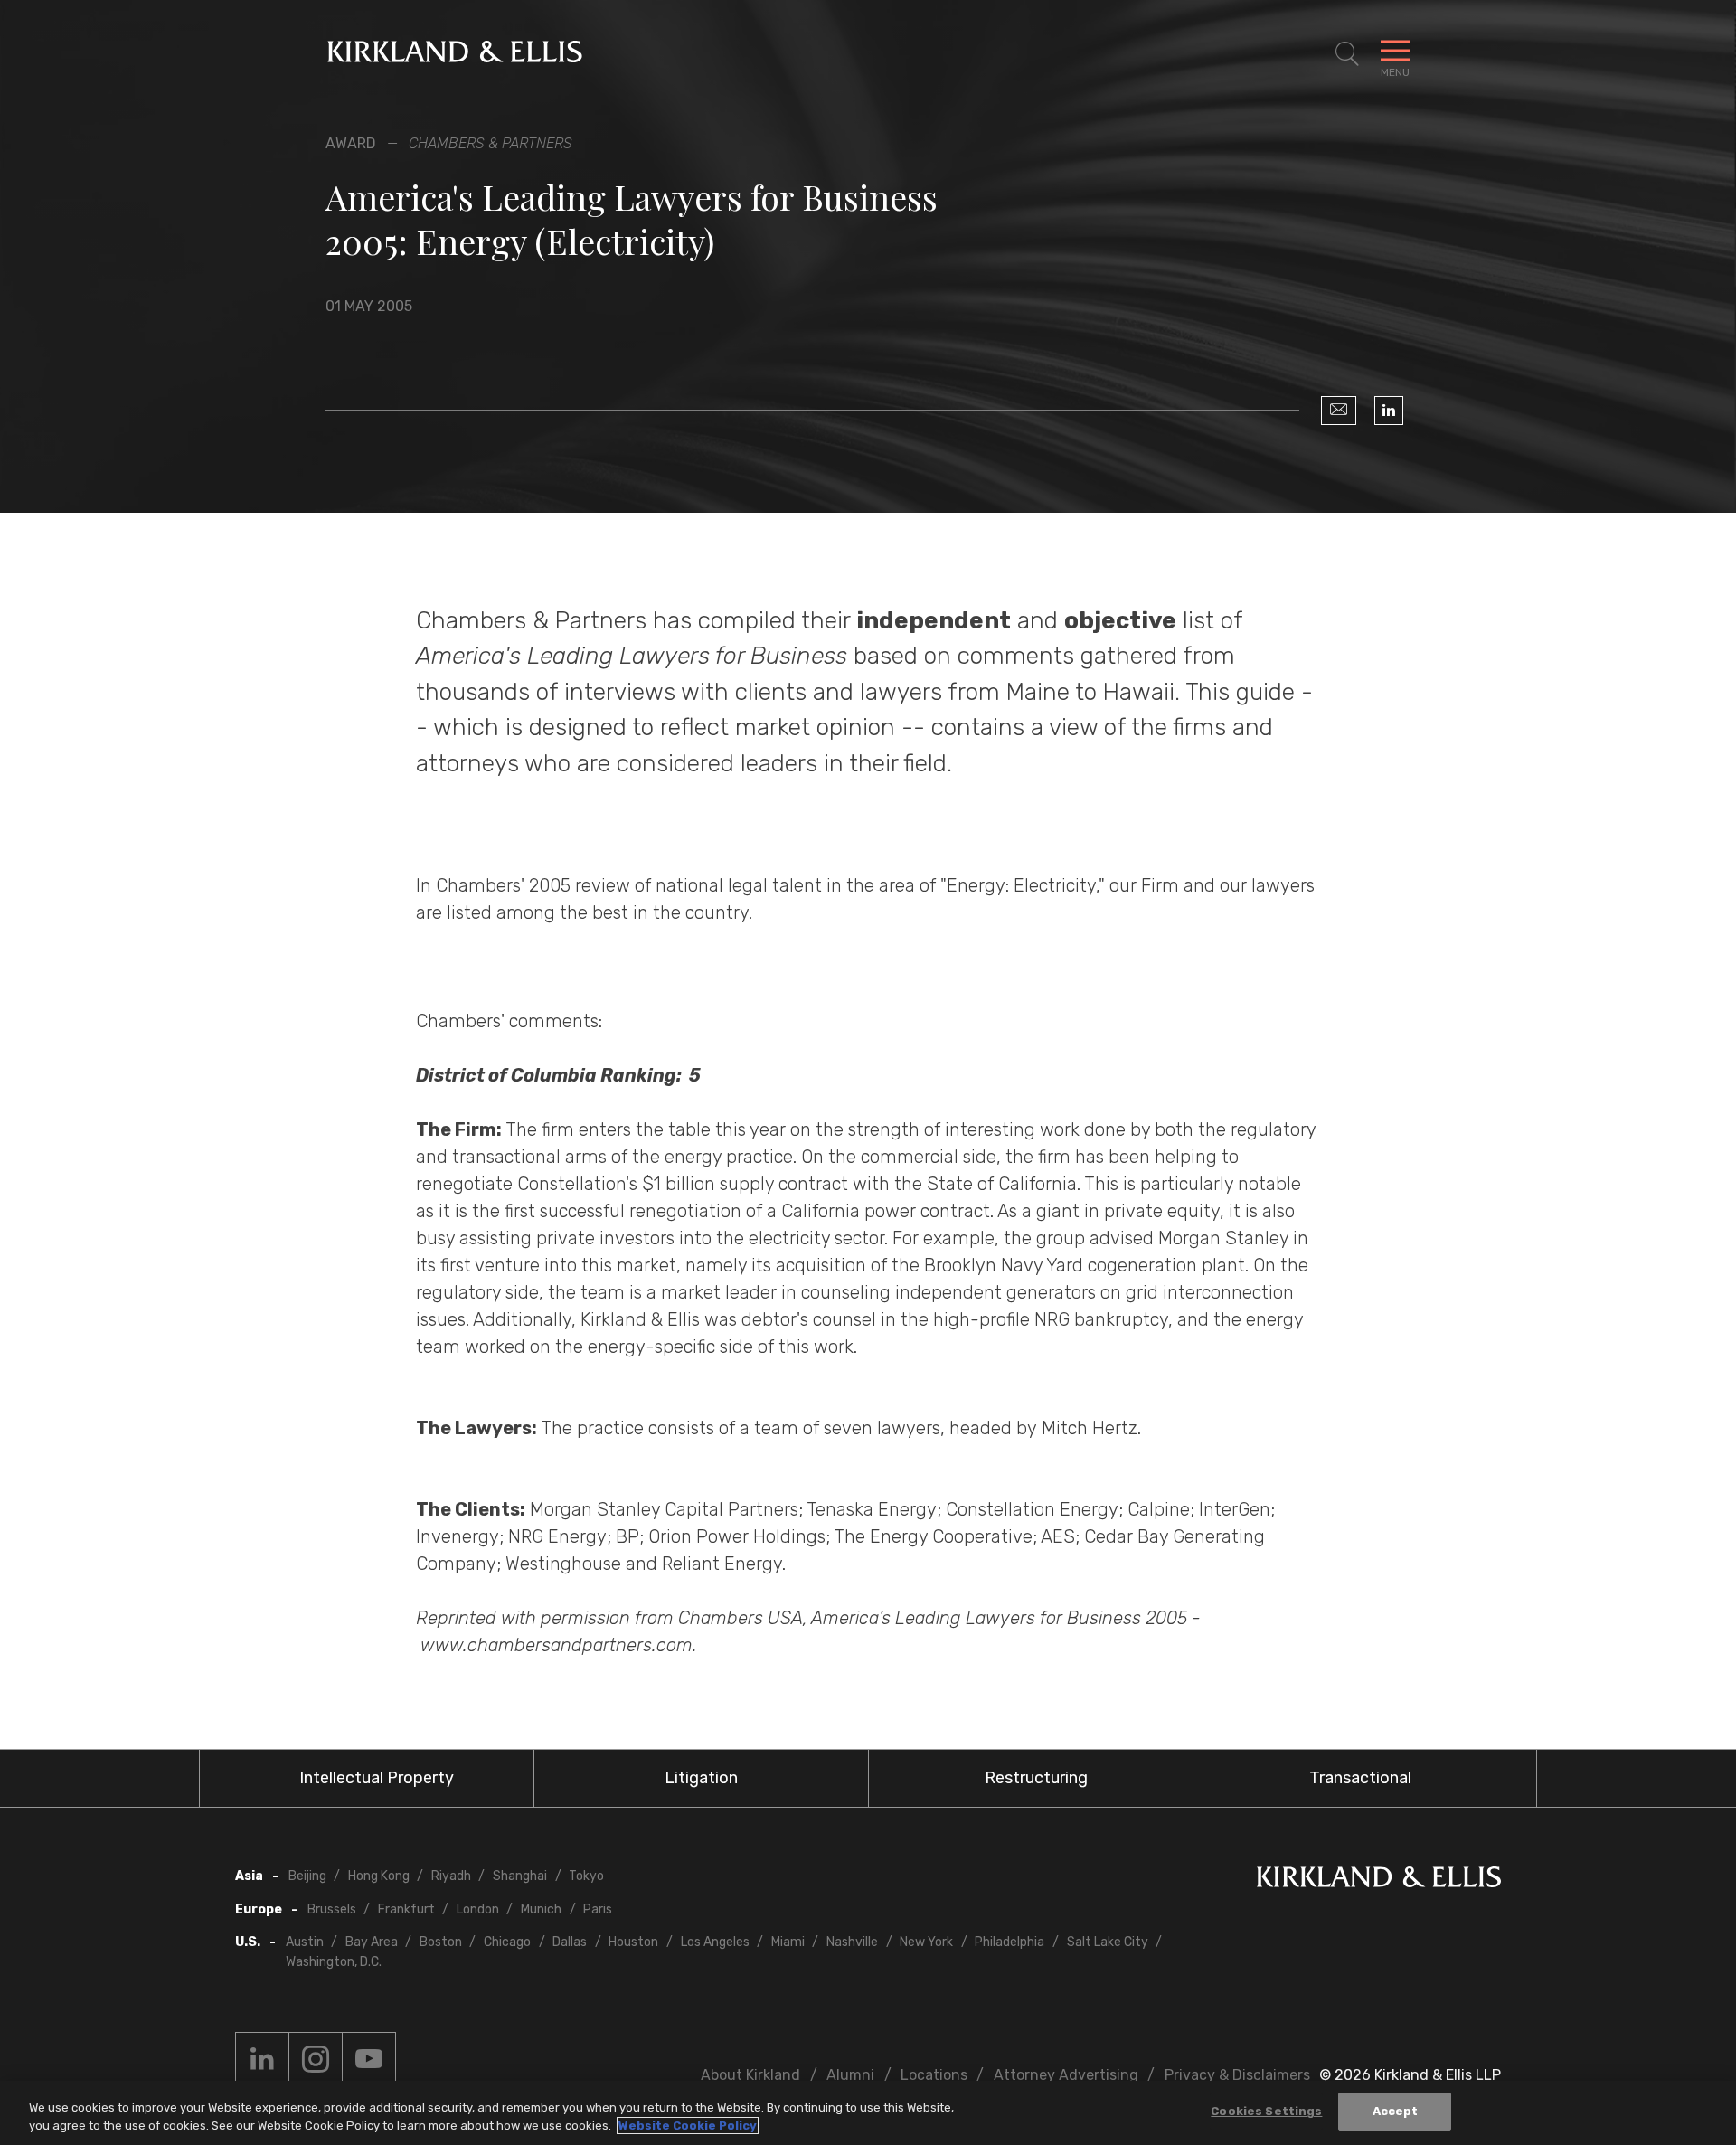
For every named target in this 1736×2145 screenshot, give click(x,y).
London (478, 1909)
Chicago (507, 1942)
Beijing (307, 1876)
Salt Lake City (1108, 1942)
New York (926, 1942)
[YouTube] (369, 2059)
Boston (441, 1942)
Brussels (332, 1909)
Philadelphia (1010, 1942)
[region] (868, 2113)
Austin (305, 1942)
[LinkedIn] (1389, 411)
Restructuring (1036, 1778)
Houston (633, 1942)
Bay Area (372, 1942)
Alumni (850, 2075)
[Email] (1339, 411)
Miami (788, 1942)
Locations (934, 2075)
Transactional (1360, 1778)
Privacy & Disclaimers (1237, 2075)
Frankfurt (406, 1909)
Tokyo (586, 1876)
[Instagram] (316, 2059)
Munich (541, 1909)
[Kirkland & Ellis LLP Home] (1379, 1880)
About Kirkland (750, 2075)
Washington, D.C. (334, 1962)
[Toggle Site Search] (1347, 54)
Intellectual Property (377, 1778)
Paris (598, 1909)
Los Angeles (715, 1942)
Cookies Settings (1266, 2111)
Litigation (701, 1778)
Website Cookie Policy (688, 2126)
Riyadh (451, 1876)
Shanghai (520, 1876)
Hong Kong (379, 1876)
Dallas (570, 1942)
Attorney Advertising (1066, 2075)
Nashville (852, 1942)
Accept (1396, 2111)
